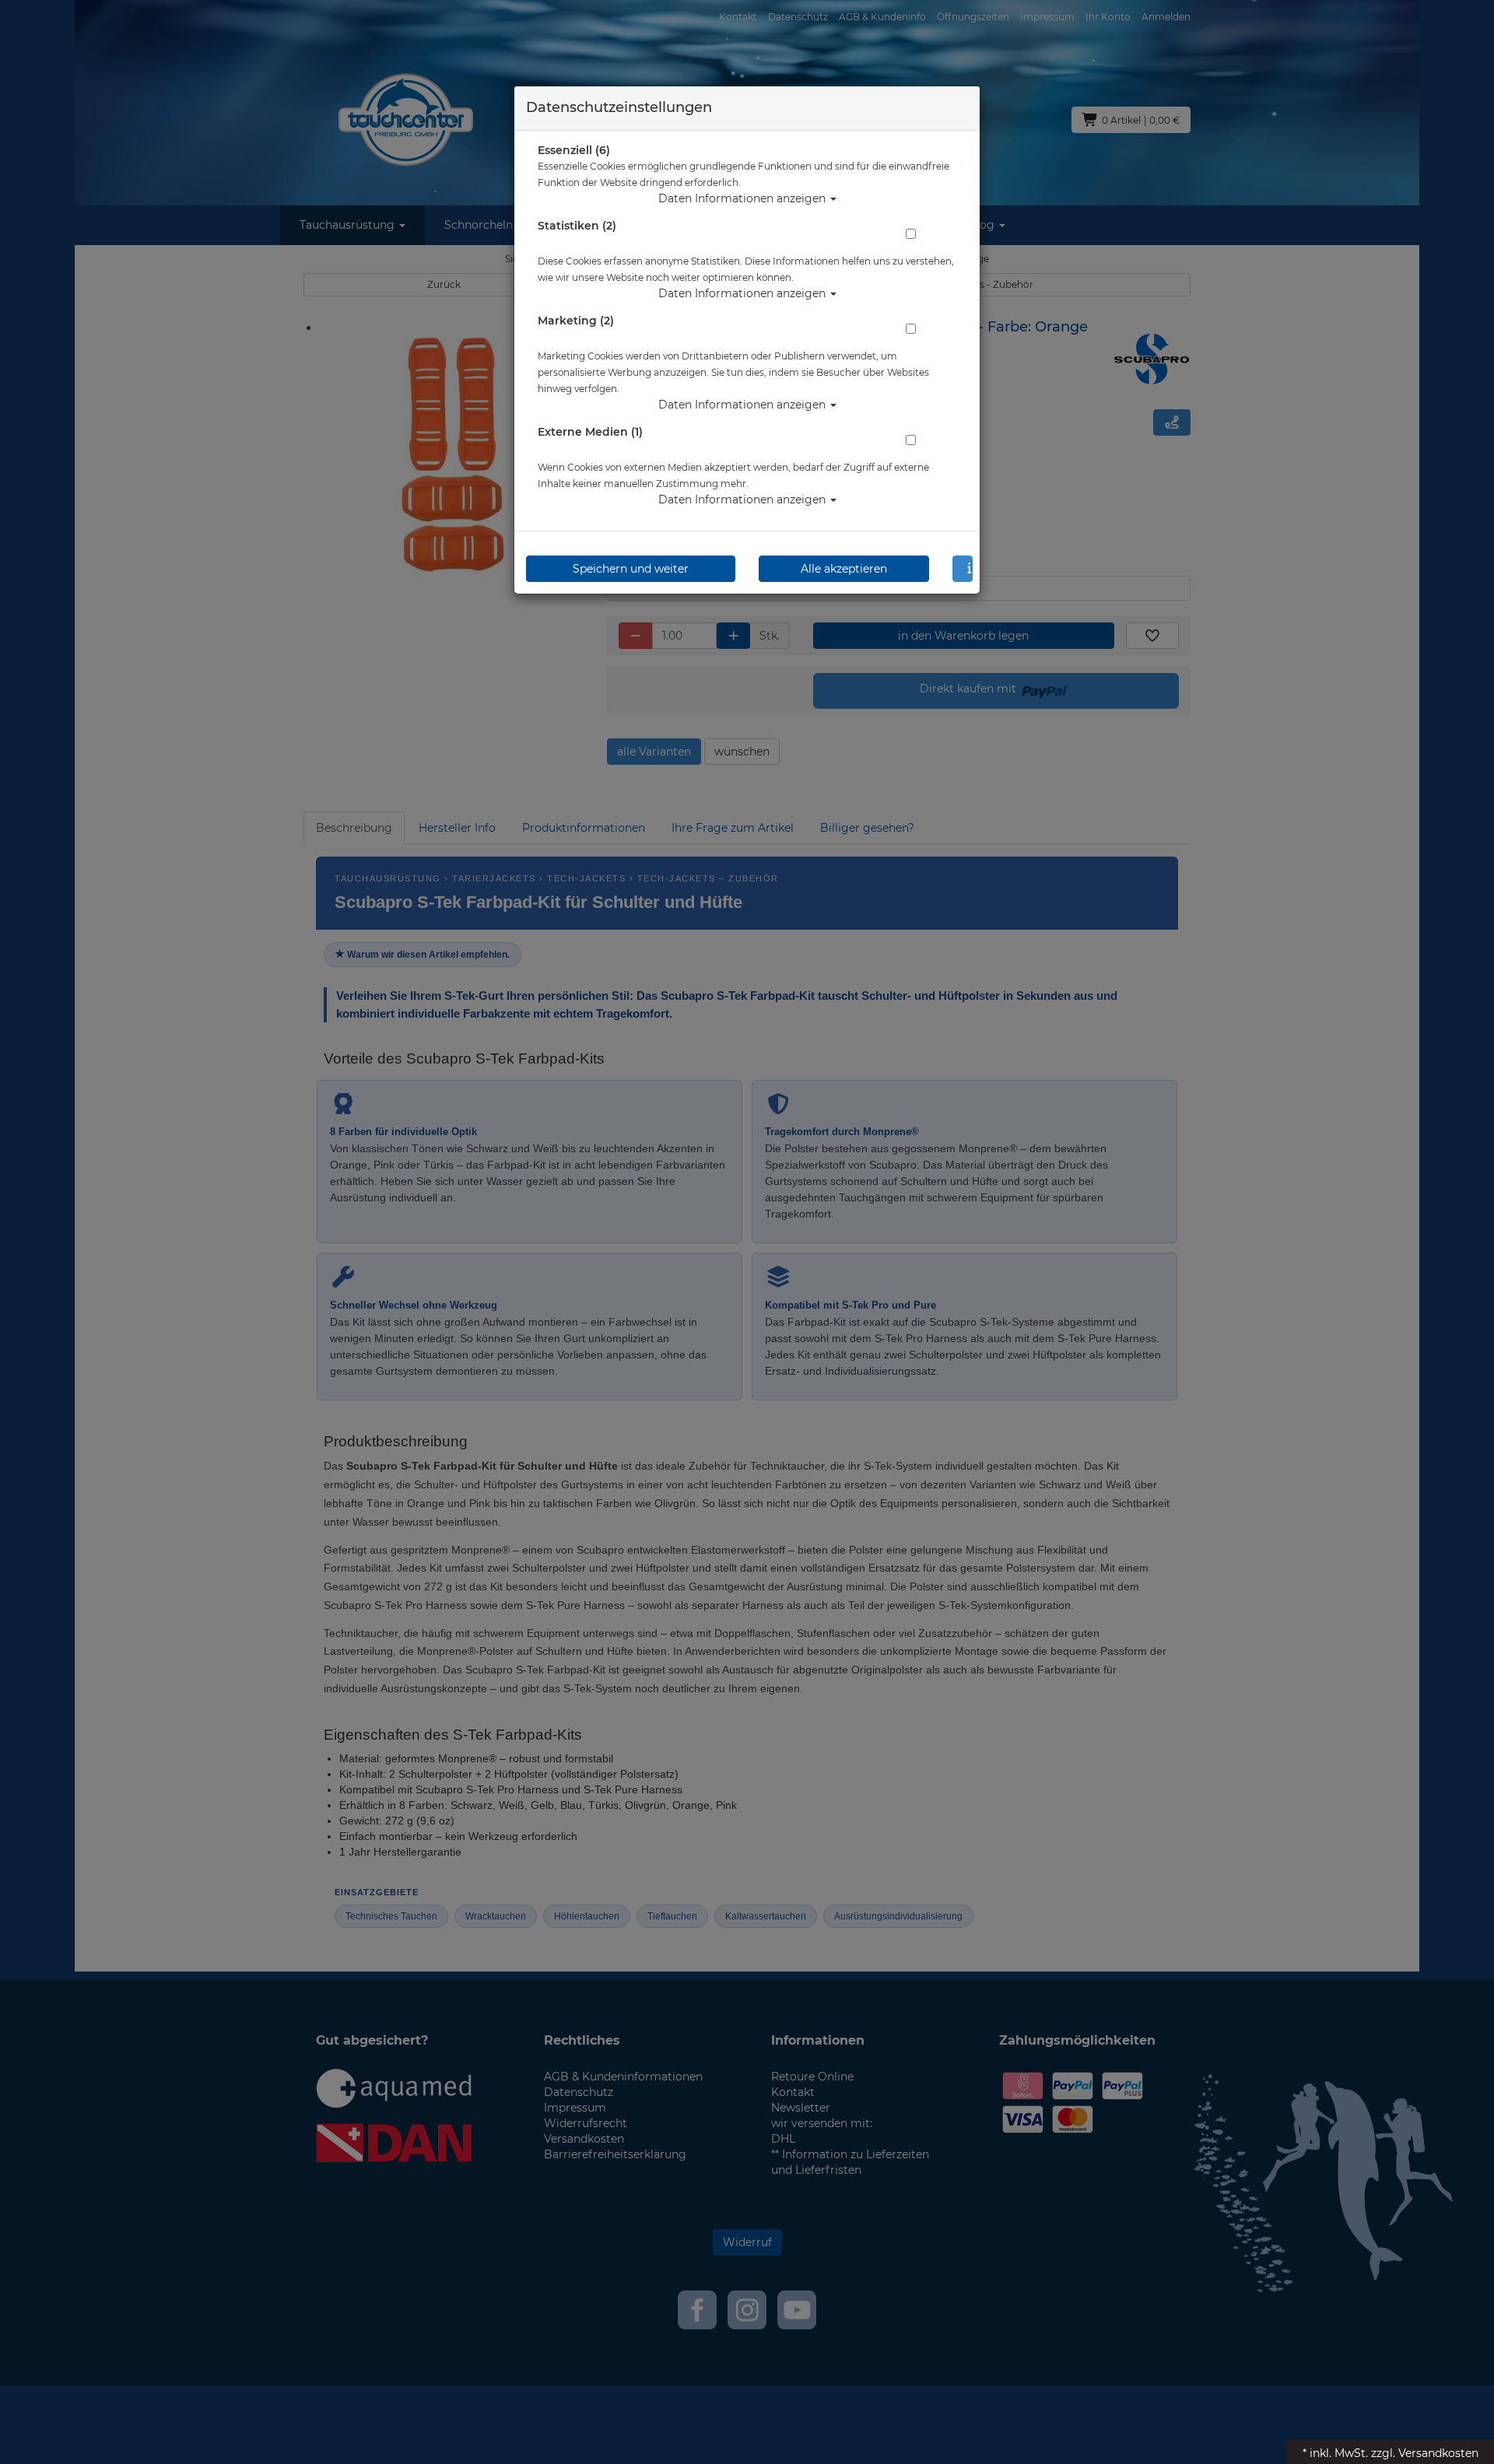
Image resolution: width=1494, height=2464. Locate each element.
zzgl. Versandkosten (1425, 2453)
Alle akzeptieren (844, 569)
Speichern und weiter (631, 569)
